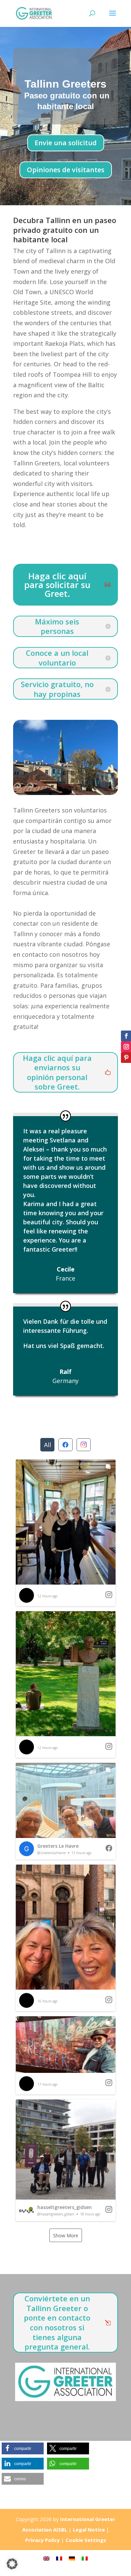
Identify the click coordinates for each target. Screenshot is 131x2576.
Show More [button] (66, 2235)
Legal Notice (89, 2529)
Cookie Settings (86, 2540)
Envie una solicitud (66, 143)
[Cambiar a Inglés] (46, 2558)
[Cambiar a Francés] (59, 2558)
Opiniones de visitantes (66, 170)
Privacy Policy (42, 2540)
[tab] (47, 1445)
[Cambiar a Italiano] (85, 2558)
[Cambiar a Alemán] (72, 2558)
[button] (66, 1533)
